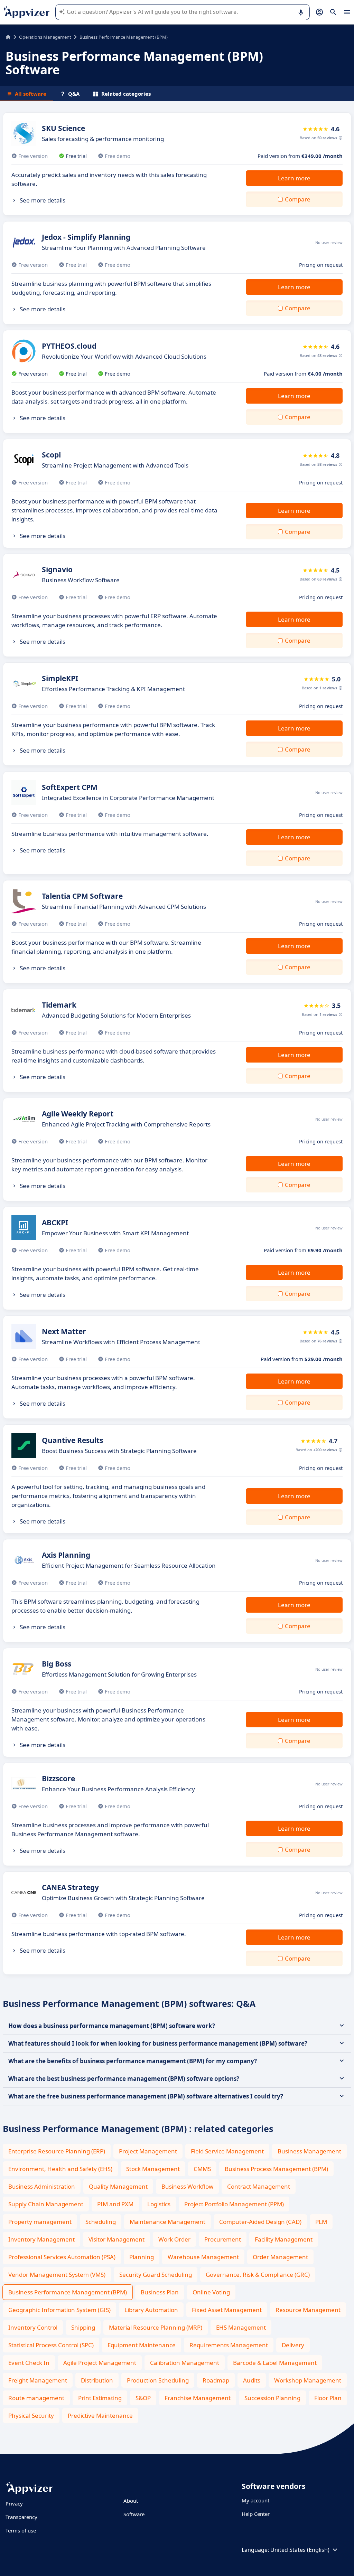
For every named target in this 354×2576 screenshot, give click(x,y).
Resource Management (308, 2310)
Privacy (14, 2503)
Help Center (256, 2514)
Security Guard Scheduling (156, 2275)
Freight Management (38, 2380)
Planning (142, 2257)
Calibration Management (185, 2363)
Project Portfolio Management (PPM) (234, 2204)
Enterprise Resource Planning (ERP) (57, 2151)
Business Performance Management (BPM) (68, 2292)
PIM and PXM (115, 2204)
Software (134, 2514)
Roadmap (216, 2380)
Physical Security (31, 2415)
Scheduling (101, 2222)
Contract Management (259, 2186)
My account (255, 2500)
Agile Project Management (100, 2363)
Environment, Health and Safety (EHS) (60, 2169)
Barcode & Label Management (275, 2363)
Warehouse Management (203, 2257)
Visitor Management (117, 2239)
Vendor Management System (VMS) (57, 2275)
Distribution (97, 2380)
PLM (321, 2222)
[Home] (8, 37)
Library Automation (151, 2310)
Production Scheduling (158, 2380)
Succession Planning (272, 2398)
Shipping (83, 2327)
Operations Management (45, 37)
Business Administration (42, 2186)
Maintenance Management (167, 2222)
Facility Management (284, 2239)
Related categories (126, 94)
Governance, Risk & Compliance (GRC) (258, 2275)
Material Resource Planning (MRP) (156, 2327)
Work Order (174, 2239)
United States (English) (300, 2550)
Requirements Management (229, 2345)
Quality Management (118, 2186)
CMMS (202, 2169)
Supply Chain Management (46, 2204)
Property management (40, 2222)
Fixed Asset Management (227, 2310)
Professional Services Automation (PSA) (62, 2257)
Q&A (74, 94)
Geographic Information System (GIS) (59, 2310)
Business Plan (160, 2292)
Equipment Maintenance (142, 2345)
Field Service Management (227, 2151)
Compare (298, 199)
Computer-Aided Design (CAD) (260, 2222)
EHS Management (241, 2327)
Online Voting (211, 2292)
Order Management (280, 2257)
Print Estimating (100, 2398)
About (131, 2501)
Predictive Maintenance (100, 2415)
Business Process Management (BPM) (276, 2169)
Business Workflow (187, 2186)
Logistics (159, 2204)
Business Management (309, 2151)
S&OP (143, 2398)
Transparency (21, 2517)
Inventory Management (41, 2239)
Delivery (293, 2345)
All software (31, 94)
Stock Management (153, 2169)
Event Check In (29, 2363)
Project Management (148, 2151)
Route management (36, 2398)
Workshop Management (308, 2380)
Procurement (223, 2239)
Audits (252, 2380)
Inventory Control (33, 2327)
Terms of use (21, 2530)
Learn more (294, 178)
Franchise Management (198, 2398)
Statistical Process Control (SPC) (51, 2345)
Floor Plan (328, 2398)
